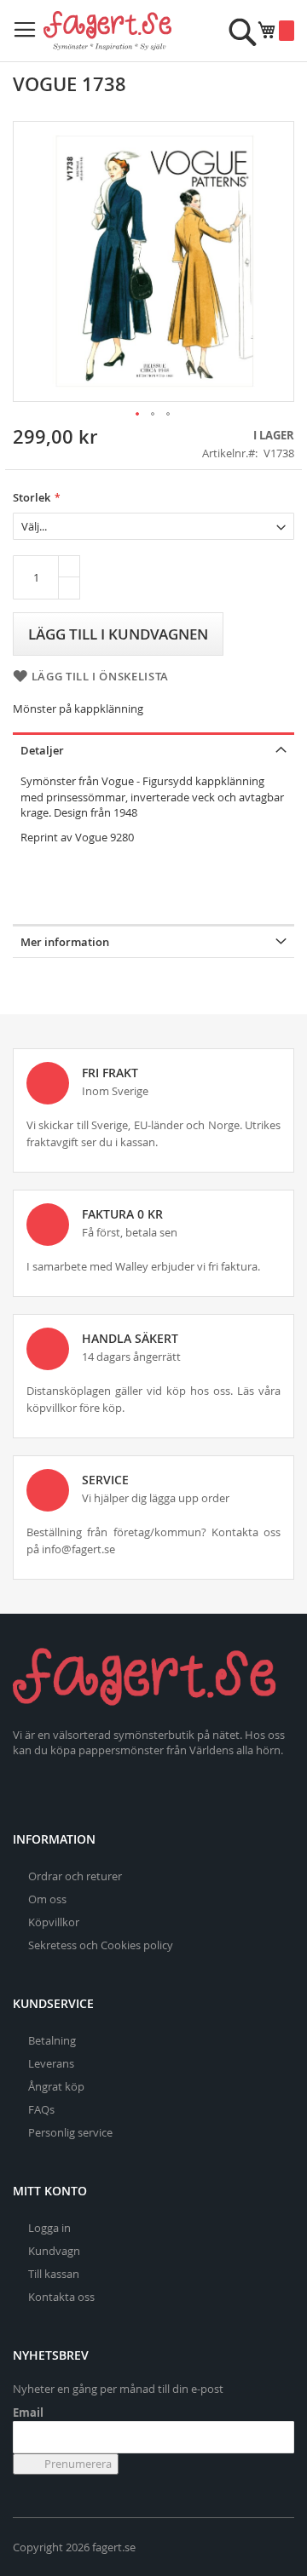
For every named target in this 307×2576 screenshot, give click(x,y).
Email (28, 2412)
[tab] (153, 749)
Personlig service (70, 2132)
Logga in (49, 2228)
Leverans (51, 2063)
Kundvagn (54, 2251)
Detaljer (42, 750)
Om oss (47, 1899)
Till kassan (54, 2274)
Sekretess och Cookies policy (101, 1945)
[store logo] (107, 31)
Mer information (65, 942)
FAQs (41, 2109)
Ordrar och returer (75, 1876)
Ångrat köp (56, 2086)
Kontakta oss (61, 2297)
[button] (138, 415)
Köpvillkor (54, 1922)
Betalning (52, 2040)
